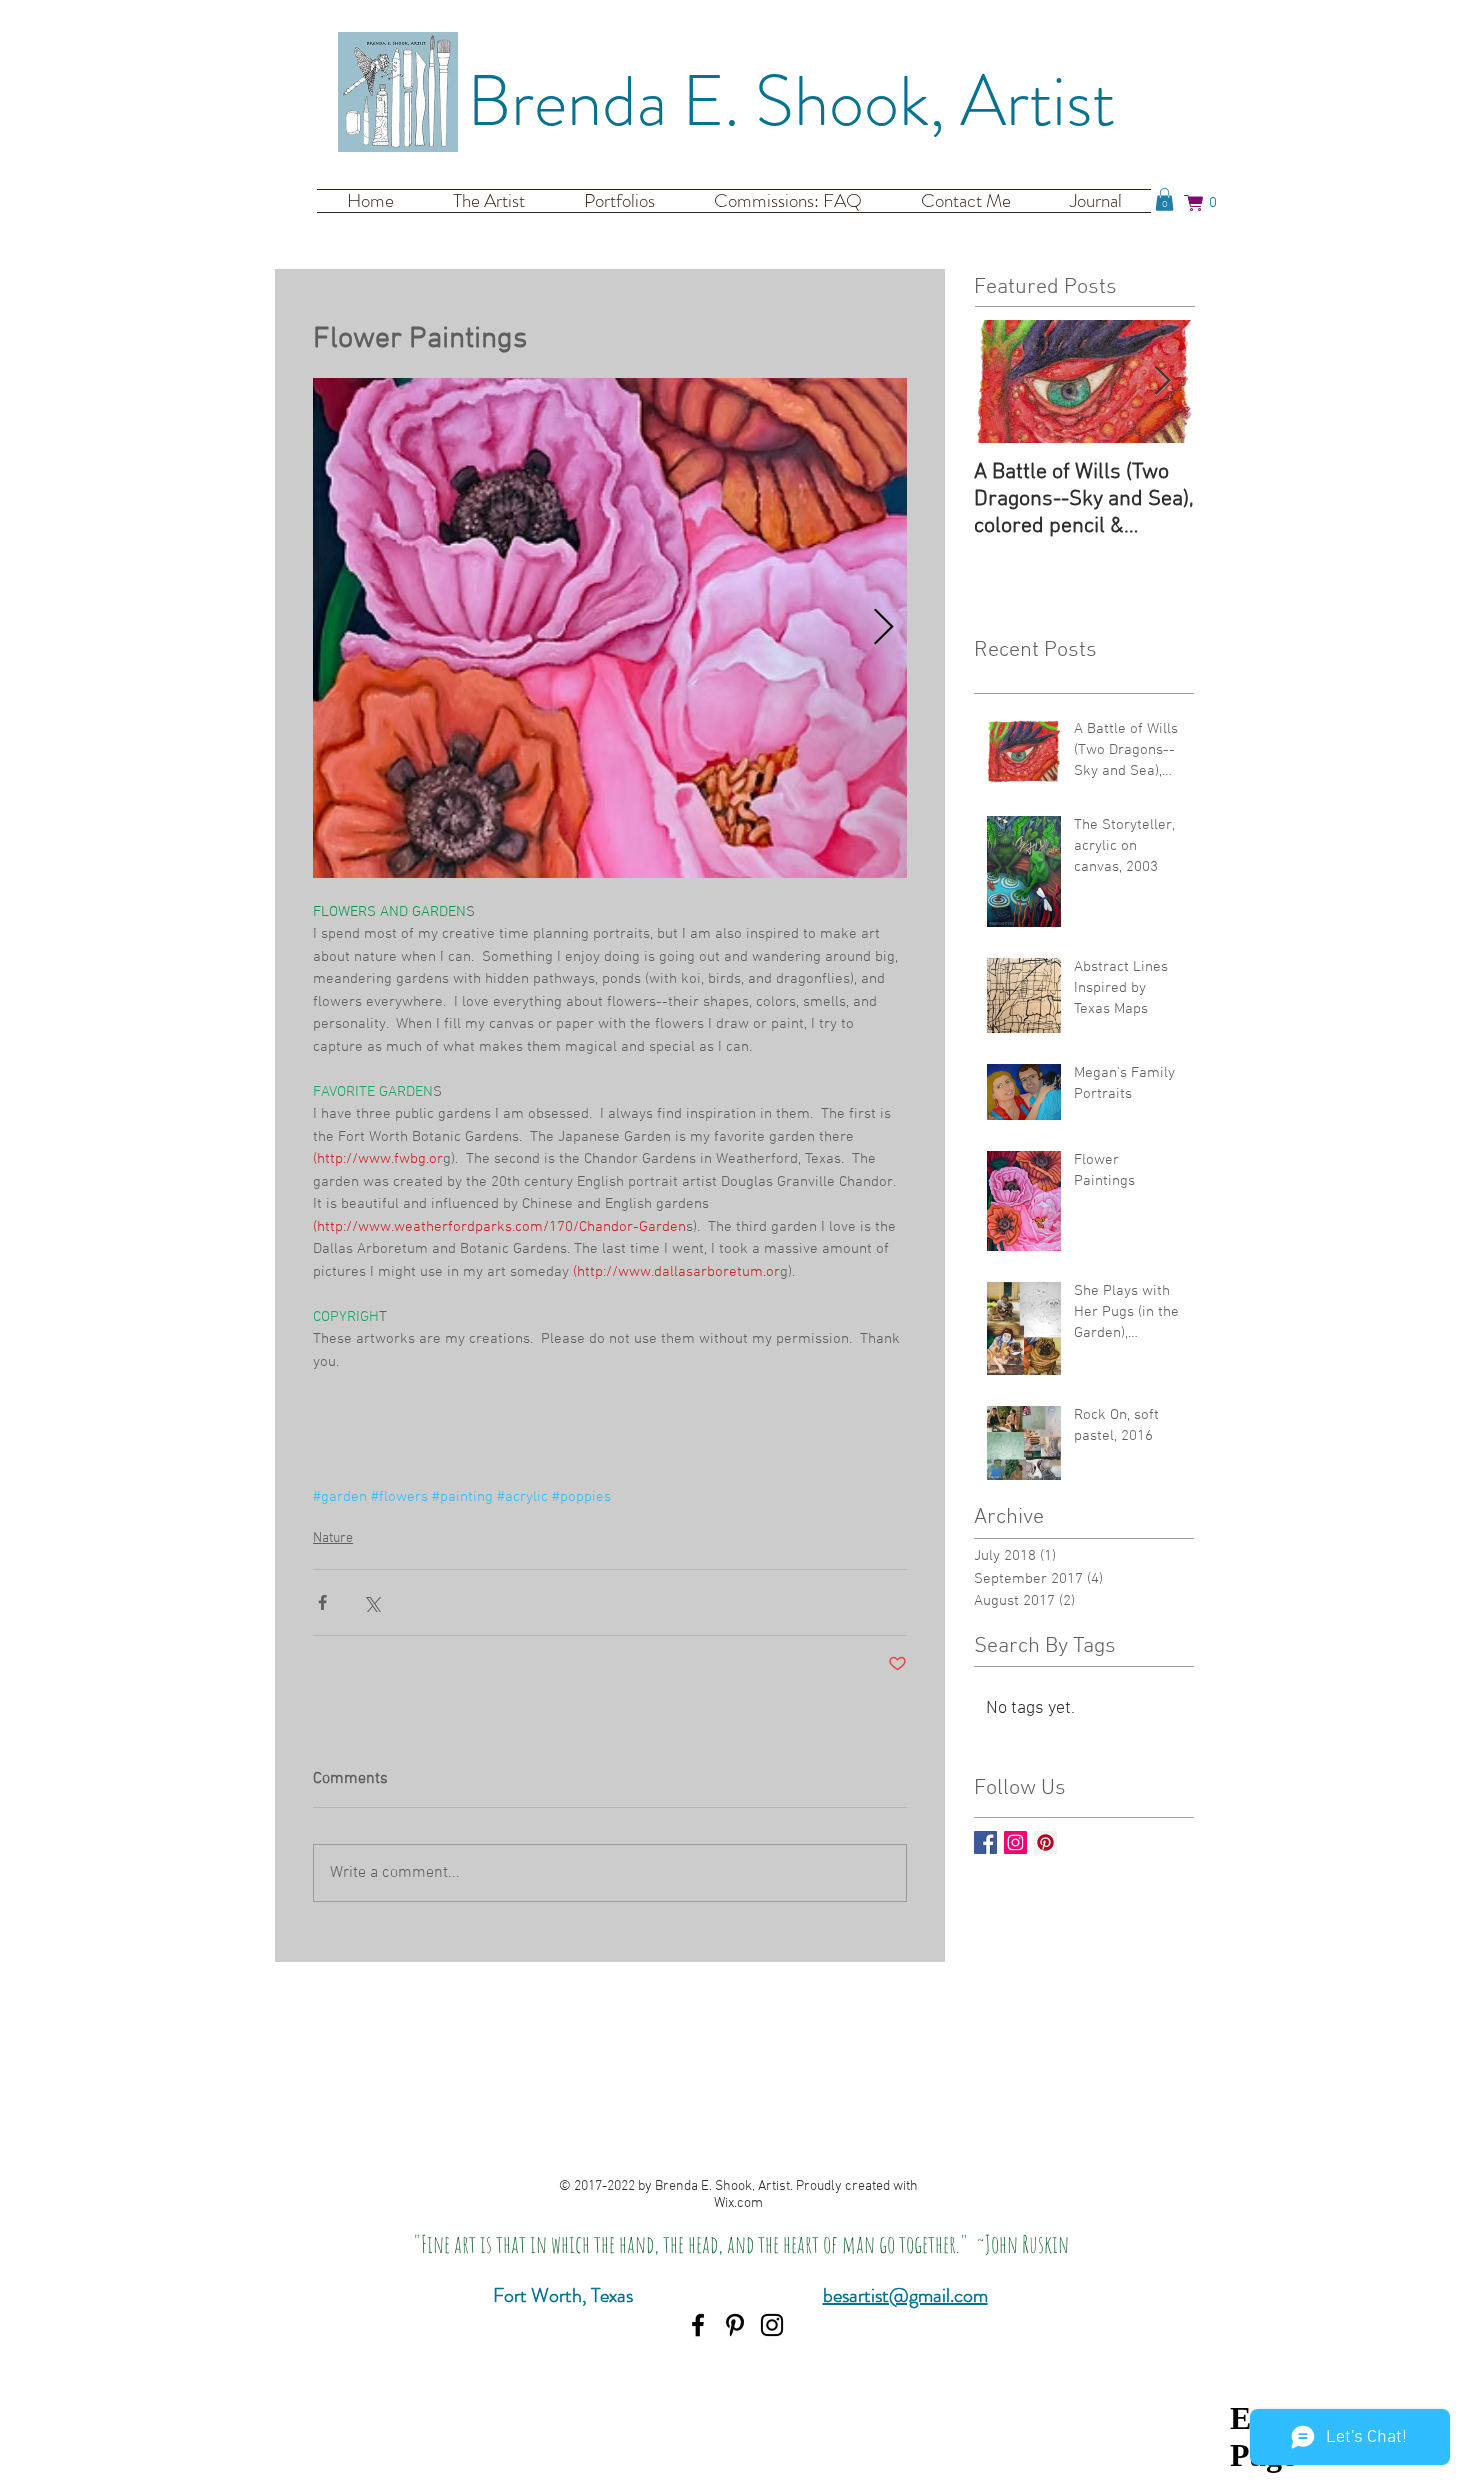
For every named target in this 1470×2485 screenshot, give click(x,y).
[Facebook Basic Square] (985, 1842)
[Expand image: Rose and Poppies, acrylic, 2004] (610, 628)
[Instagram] (772, 2325)
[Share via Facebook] (322, 1602)
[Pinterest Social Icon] (1045, 1842)
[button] (1164, 199)
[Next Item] (1162, 381)
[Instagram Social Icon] (1015, 1842)
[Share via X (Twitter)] (371, 1602)
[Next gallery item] (883, 628)
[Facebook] (698, 2325)
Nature (333, 1538)
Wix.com (738, 2203)
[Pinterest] (735, 2325)
